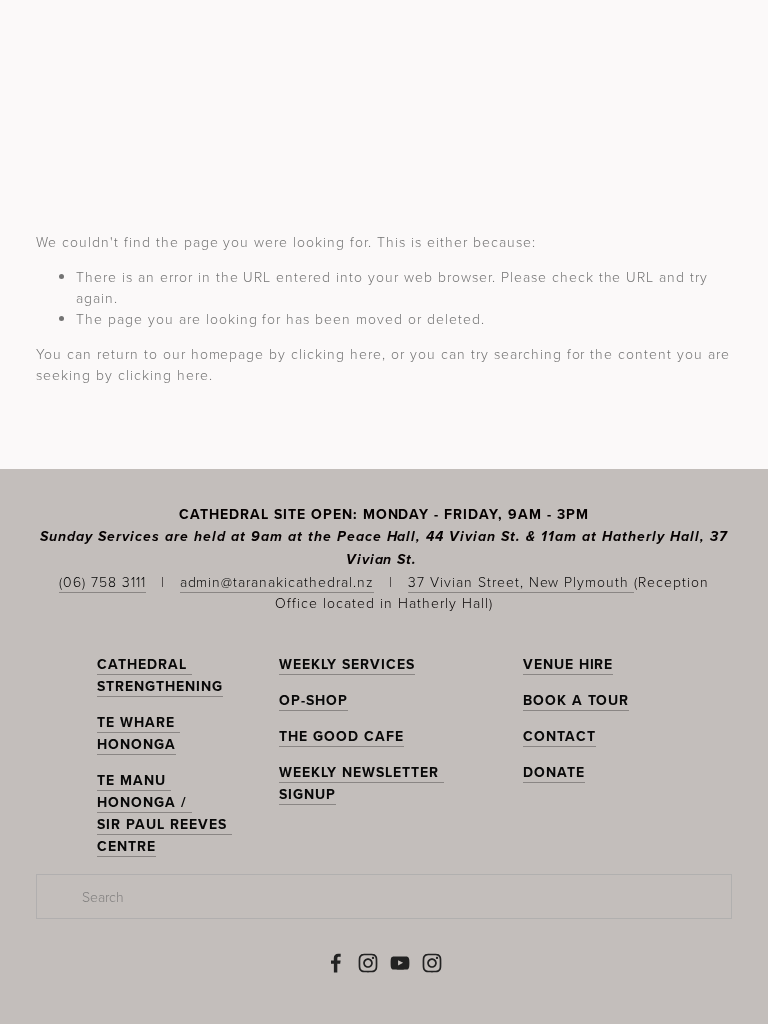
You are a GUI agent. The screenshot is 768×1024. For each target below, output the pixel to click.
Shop (709, 128)
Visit (214, 128)
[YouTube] (400, 963)
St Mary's (67, 128)
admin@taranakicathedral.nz (277, 581)
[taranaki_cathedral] (432, 963)
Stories (290, 128)
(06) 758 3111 (102, 581)
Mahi (152, 128)
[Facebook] (336, 963)
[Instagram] (368, 963)
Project (467, 128)
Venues (377, 128)
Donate (633, 128)
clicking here (336, 353)
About (552, 128)
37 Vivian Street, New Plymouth (521, 581)
